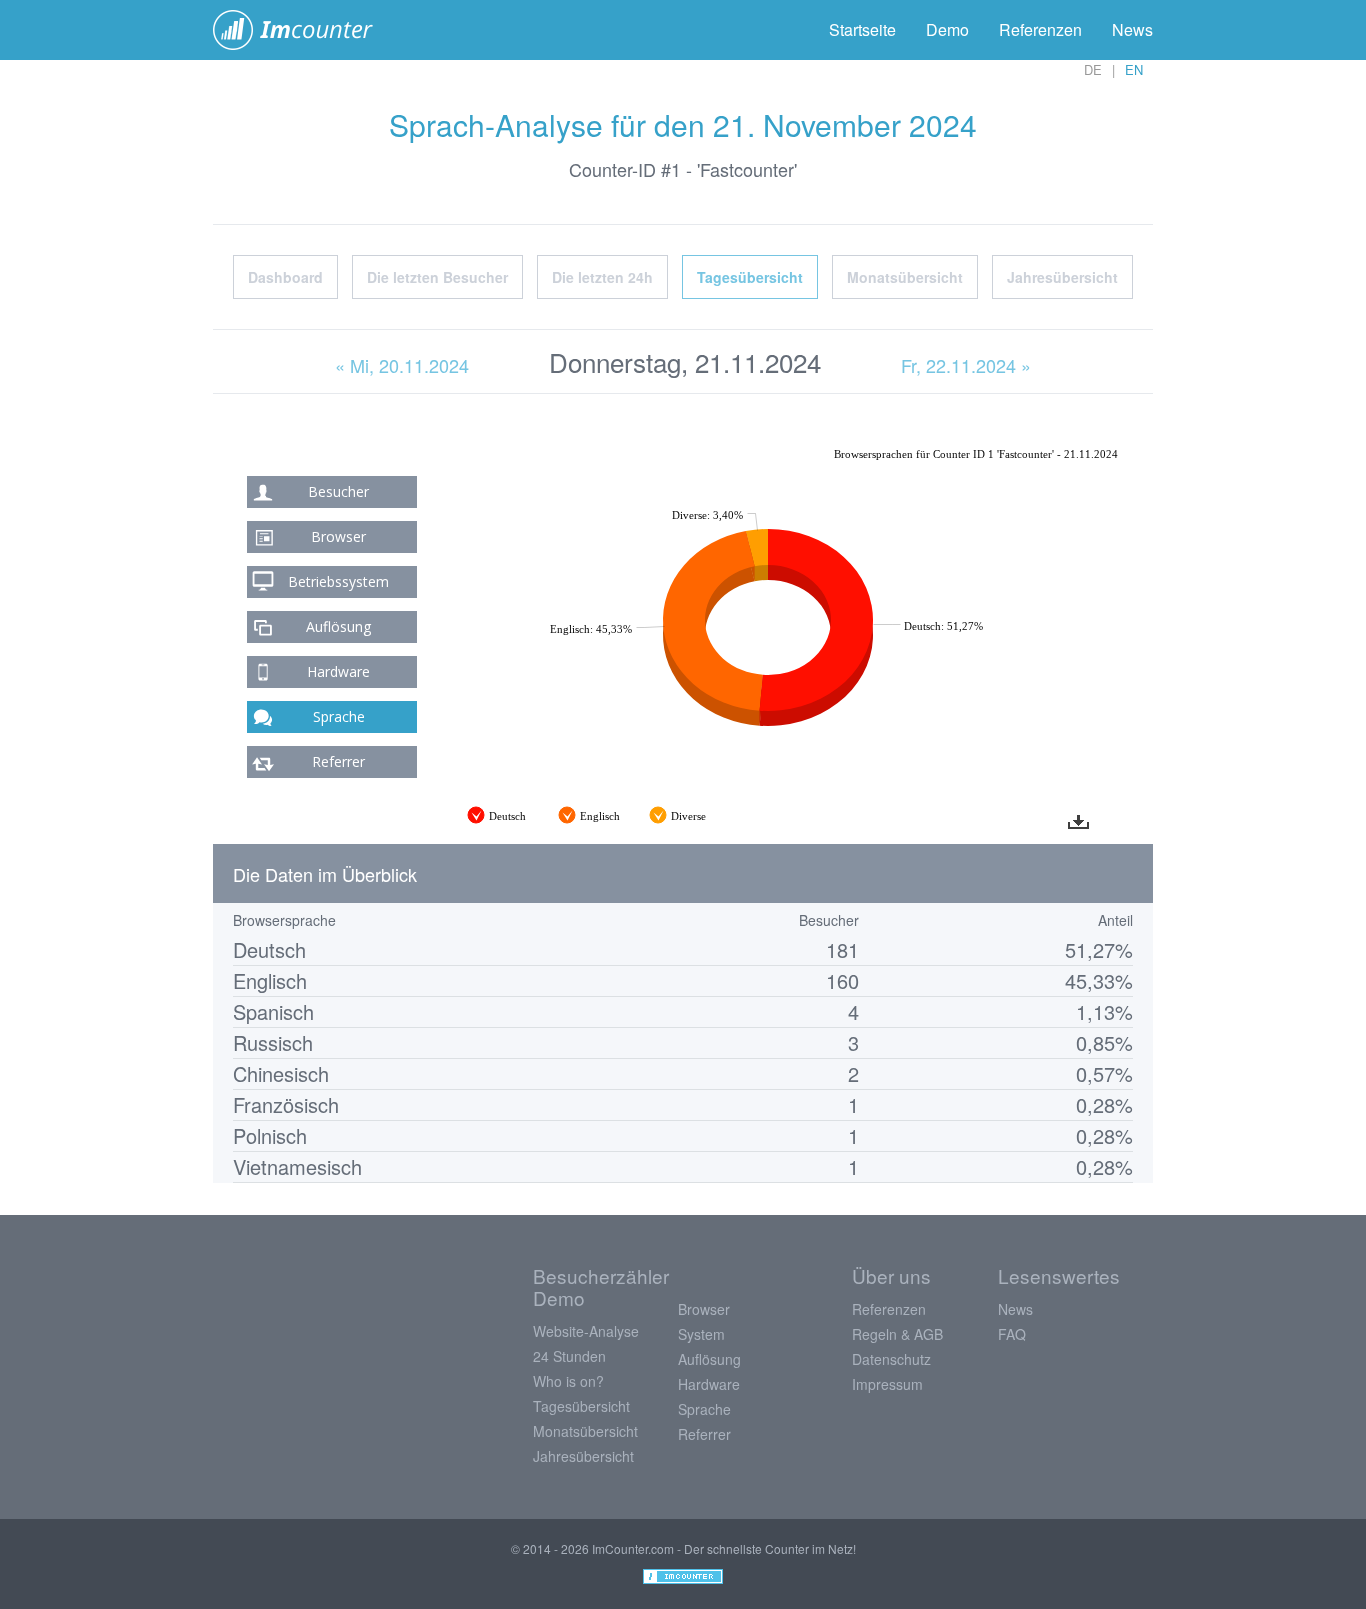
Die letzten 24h (602, 277)
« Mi (402, 365)
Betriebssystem (338, 581)
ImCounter (303, 30)
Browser (338, 536)
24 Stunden (569, 1356)
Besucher (338, 491)
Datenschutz (891, 1359)
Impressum (887, 1384)
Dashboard (285, 277)
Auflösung (338, 626)
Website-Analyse (586, 1331)
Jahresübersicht (1062, 277)
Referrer (338, 761)
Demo (947, 29)
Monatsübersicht (905, 277)
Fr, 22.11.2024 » (966, 365)
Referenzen (1040, 29)
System (701, 1334)
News (1132, 29)
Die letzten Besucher (437, 277)
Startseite (862, 29)
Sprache (339, 716)
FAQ (1012, 1334)
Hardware (338, 671)
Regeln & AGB (897, 1334)
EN (1134, 69)
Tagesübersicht (750, 277)
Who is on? (568, 1381)
